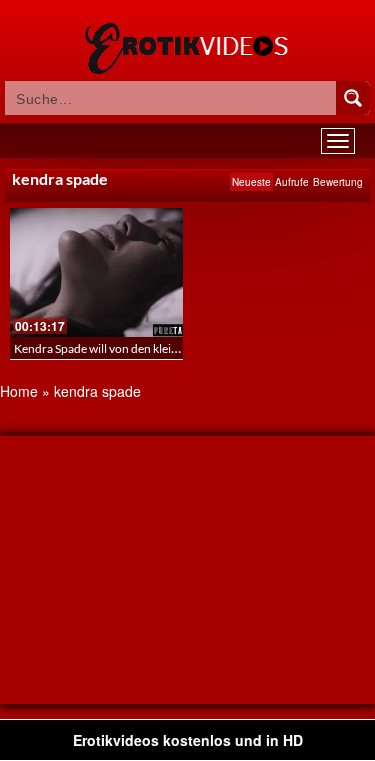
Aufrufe (292, 182)
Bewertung (338, 182)
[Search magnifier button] (353, 98)
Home (19, 391)
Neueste (251, 182)
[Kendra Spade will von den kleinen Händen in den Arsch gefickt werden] (96, 272)
